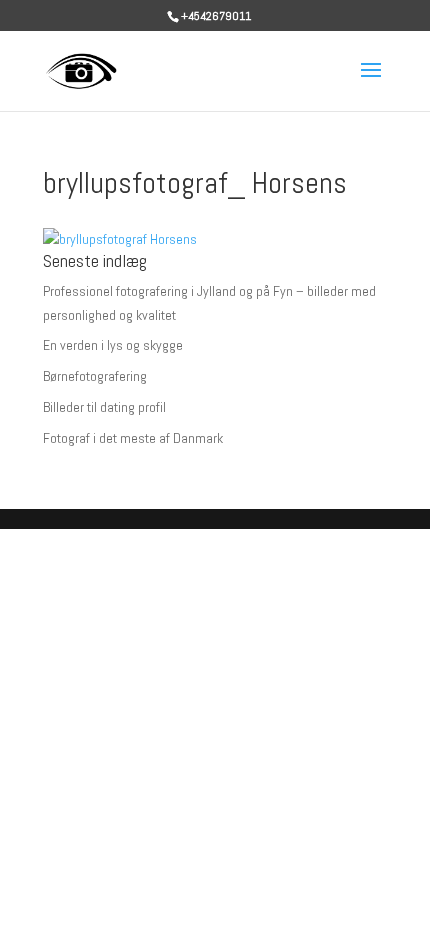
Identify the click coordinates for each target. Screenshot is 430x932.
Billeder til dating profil (104, 407)
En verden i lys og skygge (113, 345)
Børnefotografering (95, 376)
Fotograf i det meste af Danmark (133, 438)
